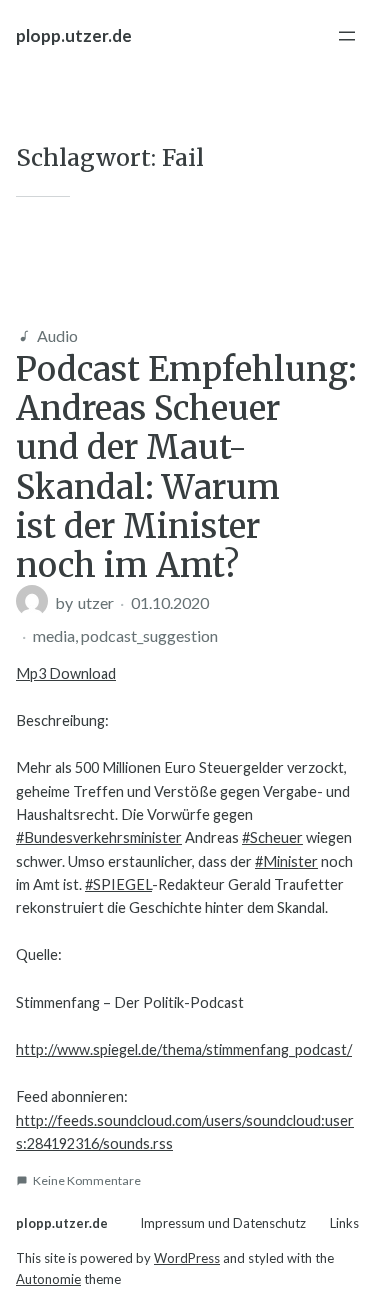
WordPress (187, 1258)
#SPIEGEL (118, 884)
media (54, 635)
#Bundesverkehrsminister (99, 837)
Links (344, 1223)
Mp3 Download (66, 673)
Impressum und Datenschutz (223, 1223)
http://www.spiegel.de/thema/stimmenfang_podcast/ (184, 1049)
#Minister (286, 861)
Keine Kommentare (87, 1180)
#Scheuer (272, 837)
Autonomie (48, 1279)
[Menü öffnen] (347, 36)
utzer (96, 602)
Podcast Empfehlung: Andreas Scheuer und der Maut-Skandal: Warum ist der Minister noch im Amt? (186, 467)
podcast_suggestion (149, 635)
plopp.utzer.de (74, 35)
